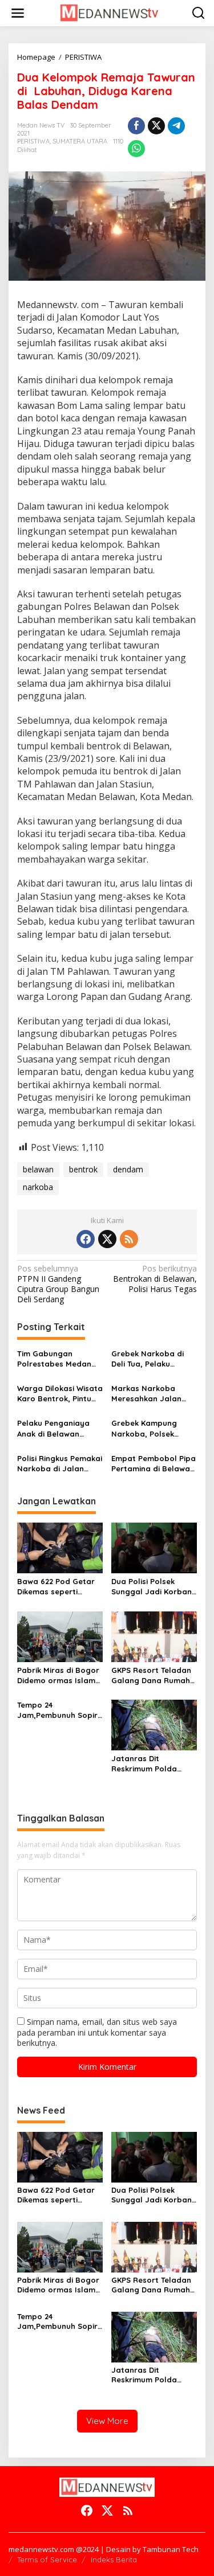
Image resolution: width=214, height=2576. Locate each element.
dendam (128, 1169)
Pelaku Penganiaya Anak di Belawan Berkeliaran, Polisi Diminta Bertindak (53, 1428)
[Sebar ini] (136, 126)
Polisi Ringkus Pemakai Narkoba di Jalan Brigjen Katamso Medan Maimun (60, 1464)
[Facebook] (86, 1239)
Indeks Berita (114, 2559)
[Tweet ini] (156, 126)
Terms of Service (47, 2559)
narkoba (38, 1187)
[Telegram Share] (176, 126)
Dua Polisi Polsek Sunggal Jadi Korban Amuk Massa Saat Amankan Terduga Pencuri (152, 1587)
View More (107, 2421)
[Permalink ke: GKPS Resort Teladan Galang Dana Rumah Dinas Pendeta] (154, 1636)
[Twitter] (107, 1239)
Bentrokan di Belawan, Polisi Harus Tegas (155, 1279)
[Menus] (18, 13)
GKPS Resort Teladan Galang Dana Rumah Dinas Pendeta (151, 1675)
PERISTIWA (33, 141)
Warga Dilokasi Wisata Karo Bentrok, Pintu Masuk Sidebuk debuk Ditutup (60, 1394)
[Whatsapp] (136, 149)
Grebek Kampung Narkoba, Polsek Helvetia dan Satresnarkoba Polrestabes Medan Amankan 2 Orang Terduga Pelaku (148, 1428)
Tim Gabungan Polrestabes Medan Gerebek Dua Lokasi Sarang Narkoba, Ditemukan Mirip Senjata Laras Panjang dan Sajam (55, 1359)
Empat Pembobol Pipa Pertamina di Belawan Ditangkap (154, 1464)
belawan (38, 1169)
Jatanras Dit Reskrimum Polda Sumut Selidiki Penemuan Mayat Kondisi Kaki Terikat (148, 1764)
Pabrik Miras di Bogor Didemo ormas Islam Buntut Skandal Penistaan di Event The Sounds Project (60, 1675)
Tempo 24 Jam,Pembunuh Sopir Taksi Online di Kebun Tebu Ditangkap (57, 1710)
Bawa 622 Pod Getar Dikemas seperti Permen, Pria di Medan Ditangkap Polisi (60, 1587)
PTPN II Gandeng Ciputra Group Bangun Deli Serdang (58, 1284)
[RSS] (129, 1239)
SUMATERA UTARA (80, 141)
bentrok (83, 1169)
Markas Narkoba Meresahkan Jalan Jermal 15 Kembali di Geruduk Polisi (150, 1394)
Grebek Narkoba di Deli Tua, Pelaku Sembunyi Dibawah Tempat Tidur (148, 1359)
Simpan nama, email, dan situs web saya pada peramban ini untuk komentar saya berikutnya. (97, 2032)
